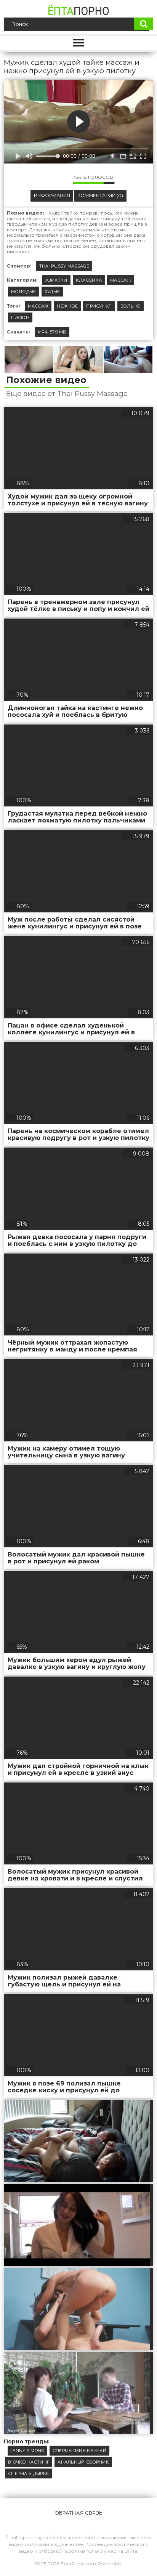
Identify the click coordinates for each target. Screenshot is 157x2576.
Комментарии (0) (100, 195)
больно (131, 306)
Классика (89, 280)
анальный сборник (83, 2462)
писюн (20, 317)
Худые (52, 292)
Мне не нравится (61, 179)
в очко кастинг (29, 2462)
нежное (67, 306)
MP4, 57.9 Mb (52, 332)
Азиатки (56, 280)
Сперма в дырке (28, 2473)
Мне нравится (44, 179)
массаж (38, 306)
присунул (99, 306)
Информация (52, 195)
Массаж (121, 280)
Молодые (24, 292)
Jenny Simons (27, 2451)
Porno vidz (110, 2564)
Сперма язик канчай (79, 2451)
